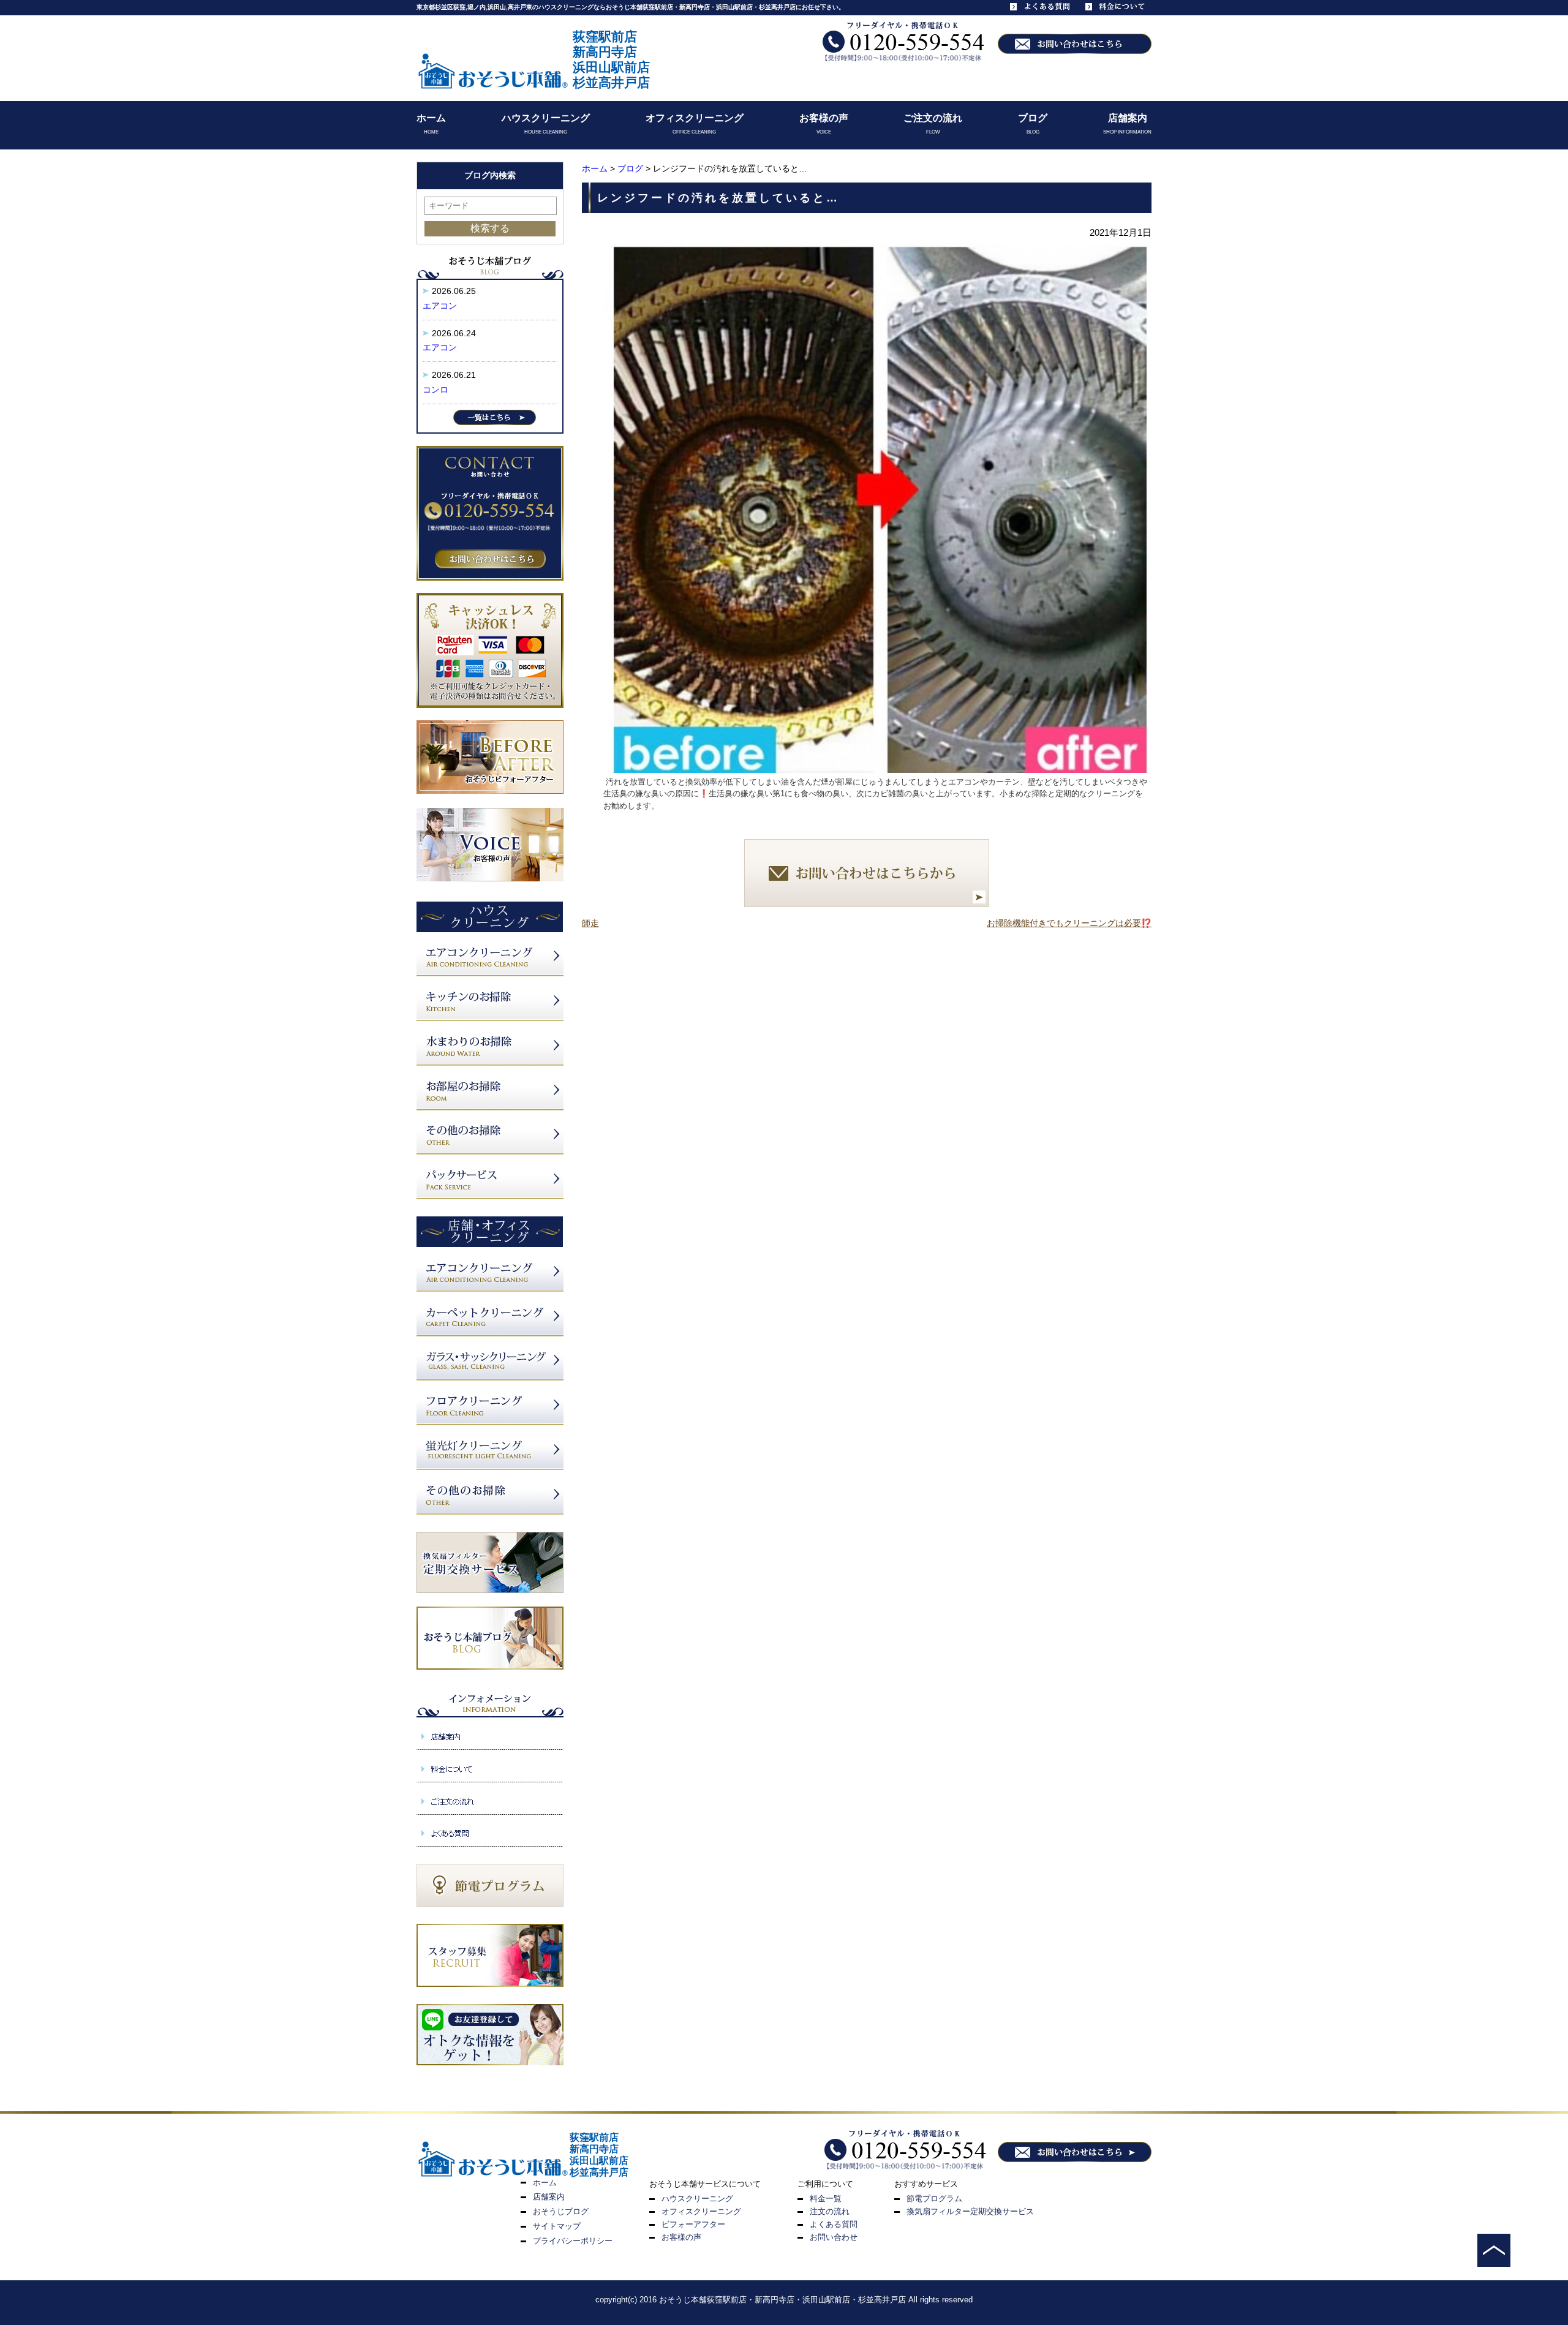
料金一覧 (826, 2199)
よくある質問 (834, 2224)
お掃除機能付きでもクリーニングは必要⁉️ (1069, 923)
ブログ (1033, 118)
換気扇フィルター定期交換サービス (970, 2211)
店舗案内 (1128, 118)
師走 (590, 923)
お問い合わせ (834, 2237)
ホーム (431, 118)
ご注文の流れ (933, 118)
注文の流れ (830, 2211)
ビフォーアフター (693, 2224)
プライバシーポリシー (573, 2241)
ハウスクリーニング (546, 118)
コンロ (435, 390)
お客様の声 (824, 118)
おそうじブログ (561, 2211)
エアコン (440, 306)
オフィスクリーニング (695, 118)
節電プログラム (934, 2199)
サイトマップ (557, 2226)
